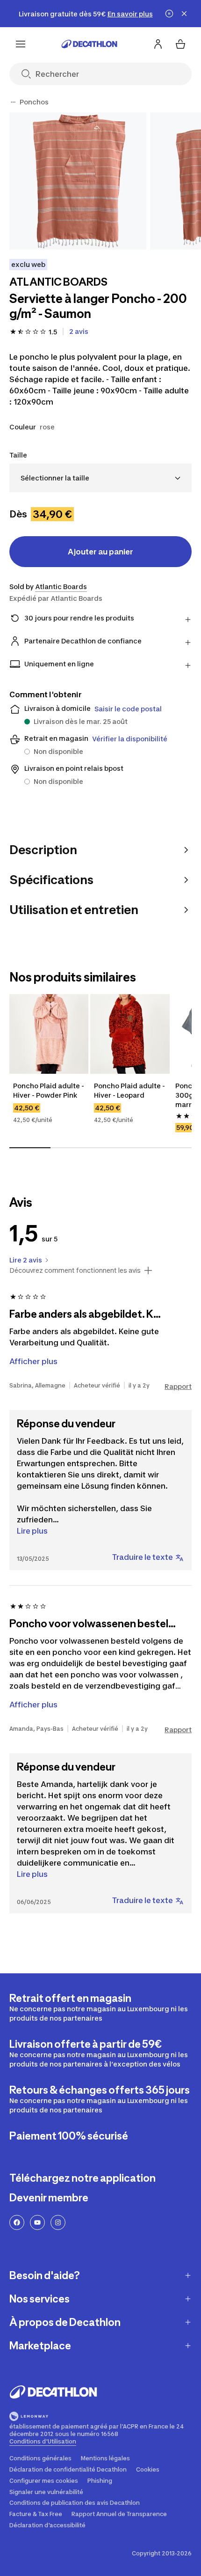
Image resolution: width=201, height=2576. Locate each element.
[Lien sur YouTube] (37, 2222)
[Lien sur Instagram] (58, 2222)
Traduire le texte (143, 1557)
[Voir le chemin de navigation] (13, 102)
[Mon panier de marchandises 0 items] (180, 44)
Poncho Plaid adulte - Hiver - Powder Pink (49, 1090)
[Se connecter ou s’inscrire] (158, 44)
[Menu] (21, 44)
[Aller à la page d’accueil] (89, 44)
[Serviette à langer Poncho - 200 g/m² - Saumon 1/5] (78, 181)
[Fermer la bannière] (184, 14)
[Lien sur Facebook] (17, 2222)
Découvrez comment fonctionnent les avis (75, 1270)
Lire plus (32, 1531)
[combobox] (100, 478)
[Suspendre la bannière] (169, 14)
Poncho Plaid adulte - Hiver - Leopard (130, 1090)
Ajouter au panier (100, 552)
